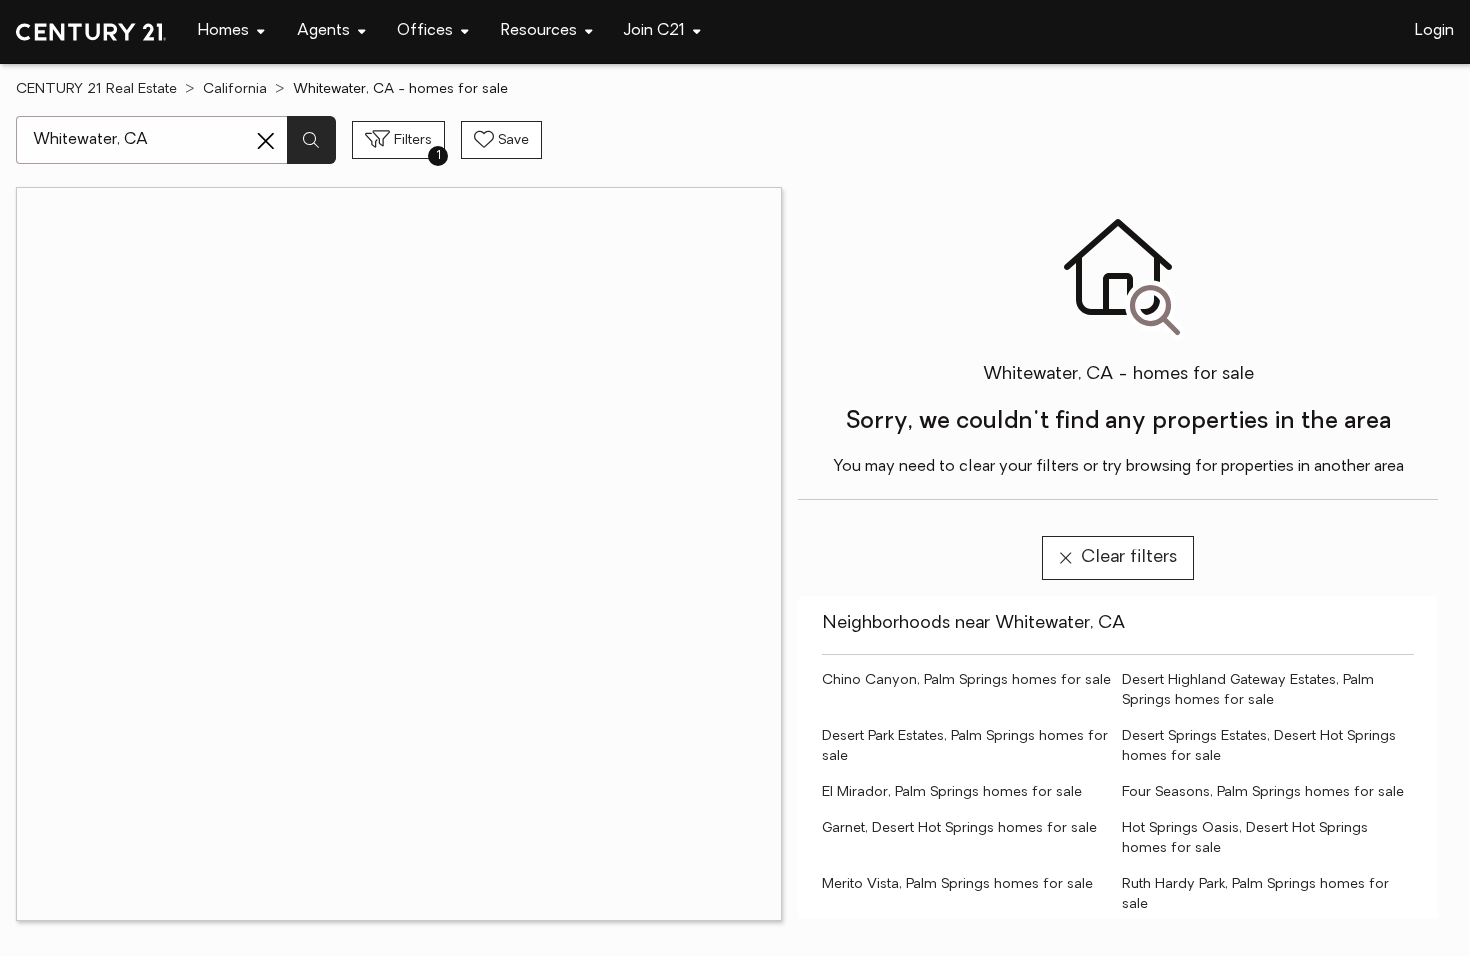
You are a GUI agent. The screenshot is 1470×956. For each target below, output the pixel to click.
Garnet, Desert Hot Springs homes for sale (959, 828)
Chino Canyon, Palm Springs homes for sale (966, 680)
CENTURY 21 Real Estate (96, 89)
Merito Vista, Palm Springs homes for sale (957, 884)
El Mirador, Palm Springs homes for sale (952, 792)
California (235, 89)
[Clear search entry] (266, 141)
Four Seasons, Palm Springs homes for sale (1263, 792)
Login (1434, 31)
